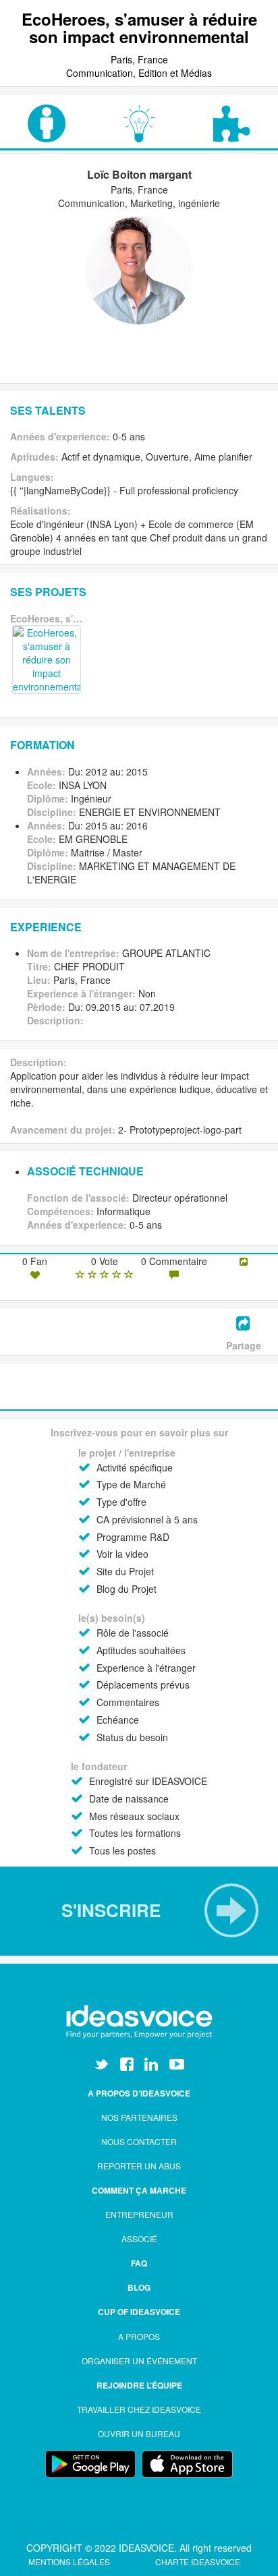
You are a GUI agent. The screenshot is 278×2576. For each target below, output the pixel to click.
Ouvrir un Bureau (139, 2433)
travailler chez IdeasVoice (139, 2409)
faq (139, 2263)
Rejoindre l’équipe (139, 2385)
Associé (139, 2238)
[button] (139, 1910)
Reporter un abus (139, 2166)
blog (139, 2287)
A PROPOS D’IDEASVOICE (139, 2093)
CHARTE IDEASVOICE (198, 2562)
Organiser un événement (139, 2361)
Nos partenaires (139, 2117)
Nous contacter (139, 2141)
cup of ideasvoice (139, 2312)
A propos (139, 2336)
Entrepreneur (139, 2214)
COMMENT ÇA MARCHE (139, 2190)
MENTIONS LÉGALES (70, 2562)
